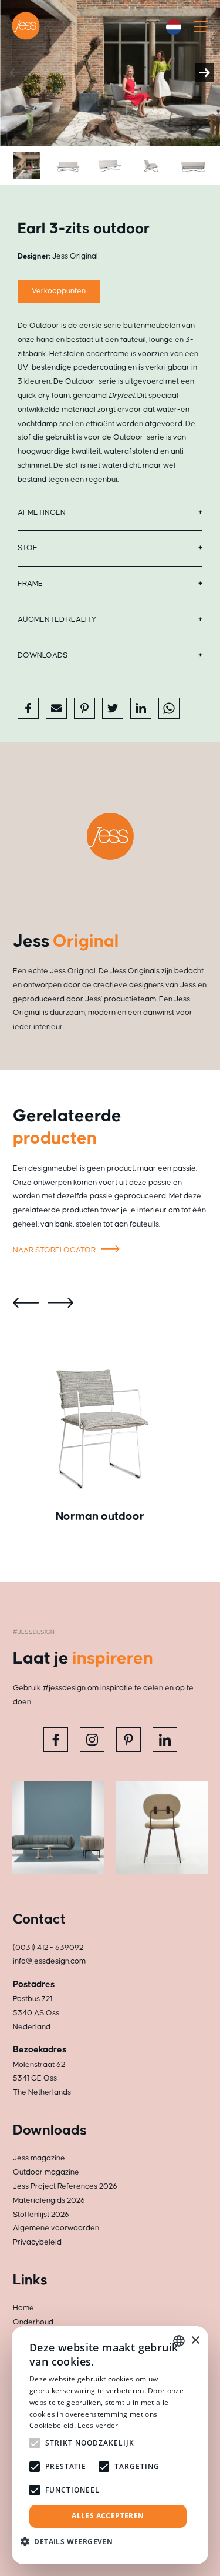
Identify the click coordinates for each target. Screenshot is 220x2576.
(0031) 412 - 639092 (48, 1948)
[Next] (205, 73)
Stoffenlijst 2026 (41, 2215)
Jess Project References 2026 (65, 2186)
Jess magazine (39, 2158)
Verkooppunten (59, 291)
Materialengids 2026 (49, 2200)
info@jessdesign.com (49, 1961)
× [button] (195, 2341)
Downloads (43, 655)
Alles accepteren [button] (108, 2516)
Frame (30, 584)
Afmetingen (42, 512)
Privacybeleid (37, 2242)
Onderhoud (33, 2322)
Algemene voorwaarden (56, 2228)
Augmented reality (57, 619)
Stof (28, 548)
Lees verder (98, 2425)
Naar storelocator (55, 1250)
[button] (71, 2542)
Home (23, 2308)
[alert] (110, 2445)
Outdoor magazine (46, 2172)
